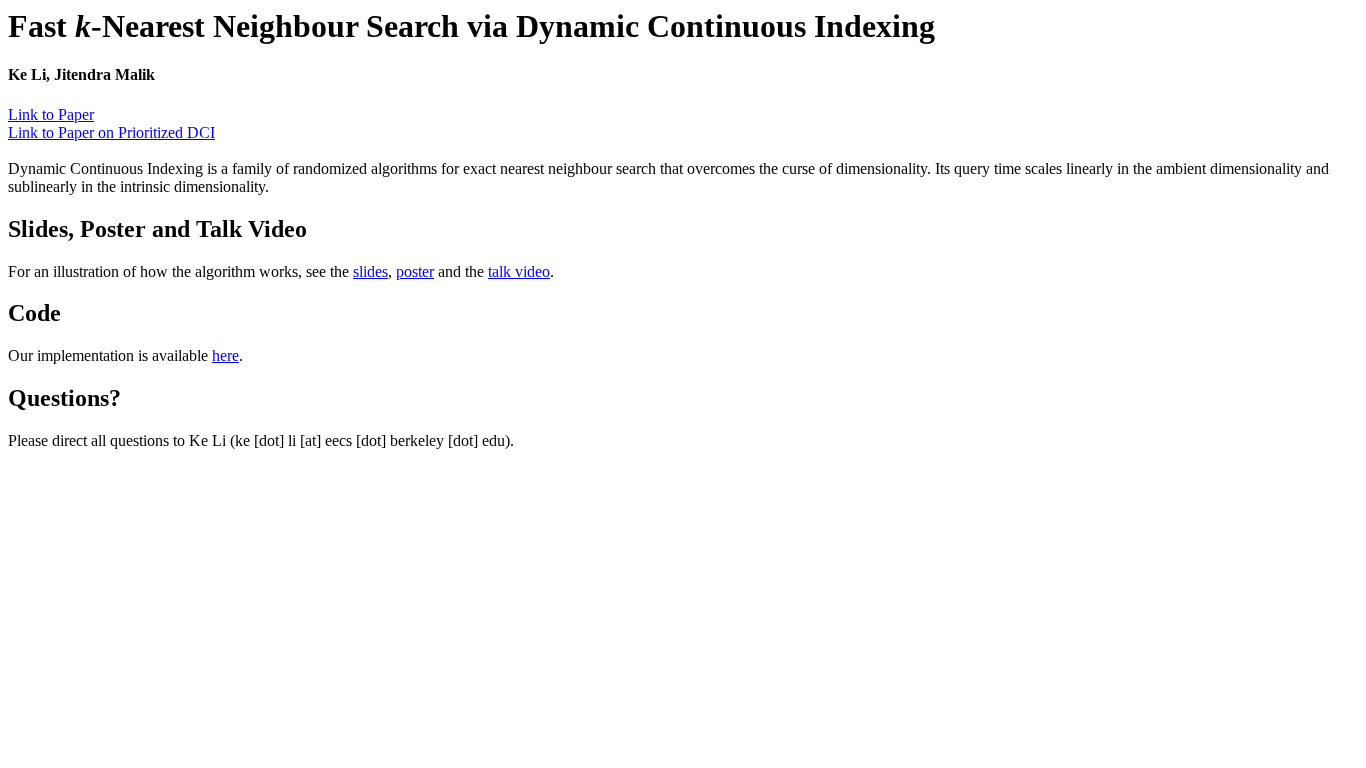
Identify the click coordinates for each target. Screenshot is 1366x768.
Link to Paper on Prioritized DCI (111, 132)
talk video (519, 271)
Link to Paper (51, 114)
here (225, 355)
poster (415, 271)
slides (370, 271)
